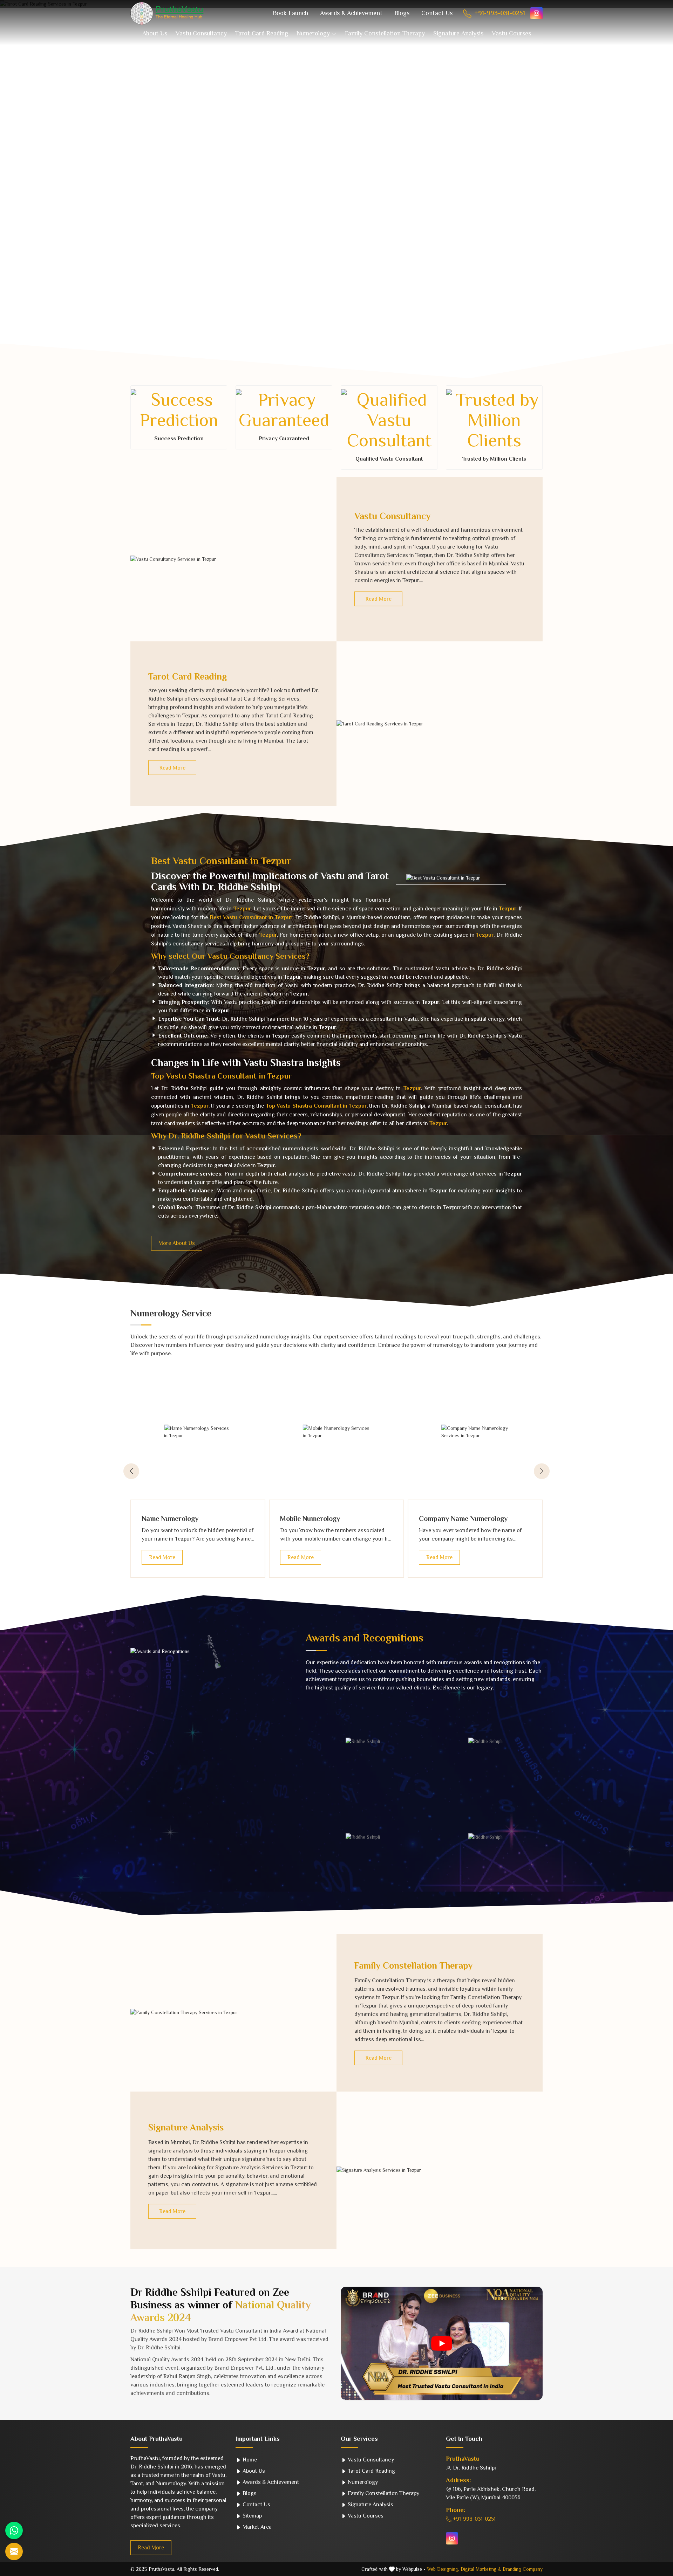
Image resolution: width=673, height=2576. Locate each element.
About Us (155, 33)
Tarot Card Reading (262, 33)
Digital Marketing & (481, 2569)
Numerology (313, 33)
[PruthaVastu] (167, 13)
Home (249, 2460)
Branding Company (523, 2569)
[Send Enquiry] (14, 2551)
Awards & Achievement (351, 13)
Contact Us (437, 13)
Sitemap (251, 2516)
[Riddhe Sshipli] (363, 1741)
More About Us (177, 1243)
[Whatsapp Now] (14, 2530)
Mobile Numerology (310, 1518)
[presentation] (131, 1471)
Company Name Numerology (463, 1518)
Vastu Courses (511, 33)
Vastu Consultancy (201, 33)
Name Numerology (170, 1518)
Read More (378, 599)
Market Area (256, 2527)
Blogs (402, 13)
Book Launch (290, 13)
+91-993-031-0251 (499, 13)
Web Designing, (443, 2569)
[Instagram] (536, 13)
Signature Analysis (458, 33)
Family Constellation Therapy (385, 33)
